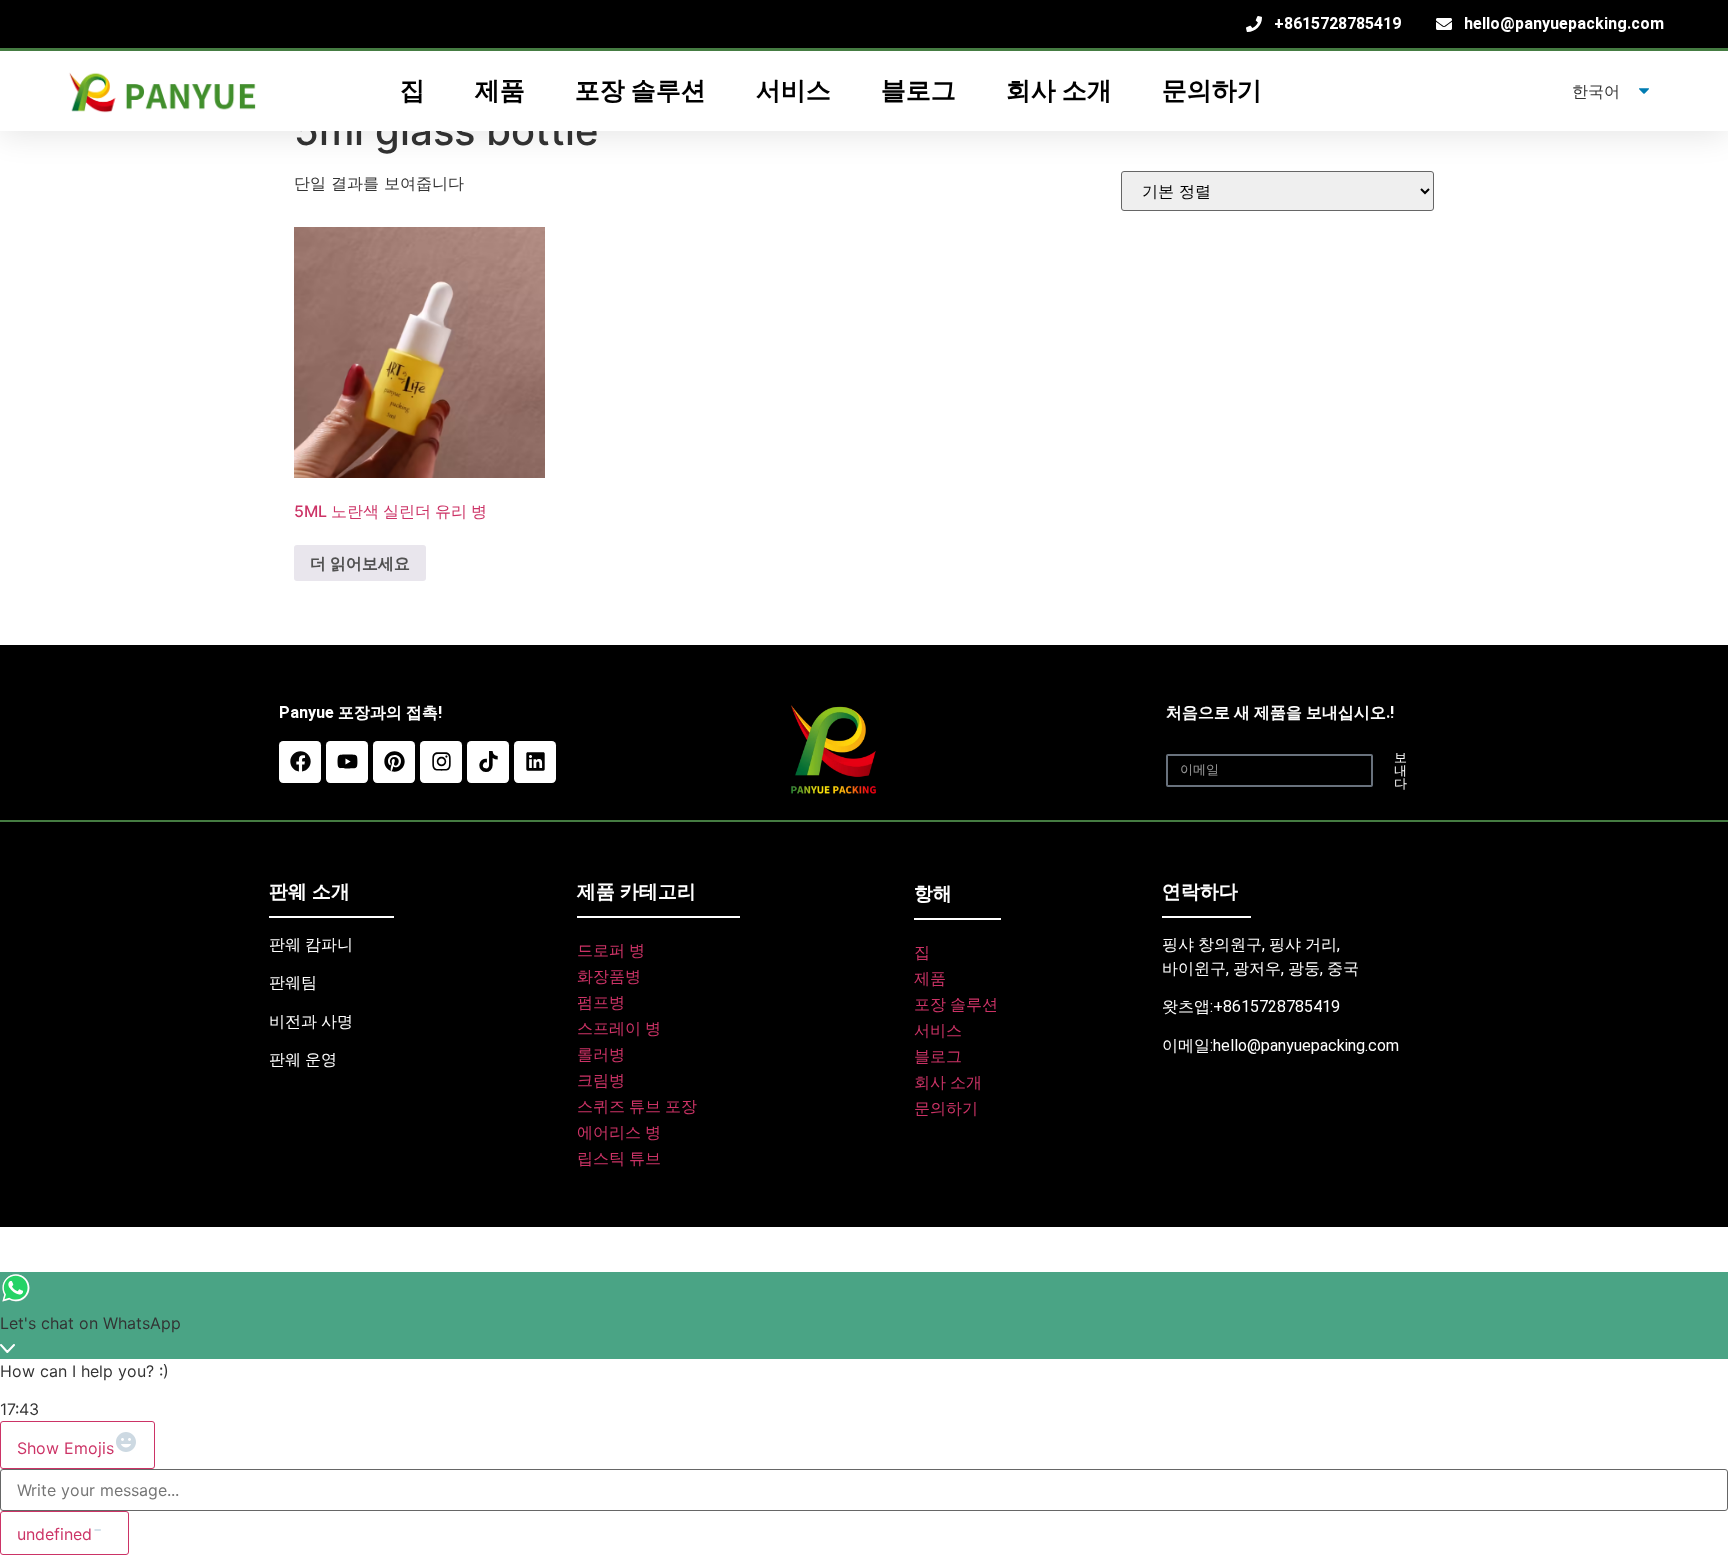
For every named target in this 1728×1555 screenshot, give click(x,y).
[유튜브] (347, 762)
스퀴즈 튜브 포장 (637, 1106)
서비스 (938, 1030)
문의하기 (1212, 90)
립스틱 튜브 (619, 1158)
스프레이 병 (619, 1028)
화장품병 (609, 976)
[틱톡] (488, 762)
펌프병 (601, 1002)
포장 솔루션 (956, 1004)
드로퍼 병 (611, 950)
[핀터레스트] (394, 762)
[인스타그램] (441, 762)
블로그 (918, 90)
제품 (930, 978)
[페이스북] (300, 762)
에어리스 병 (619, 1132)
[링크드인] (535, 762)
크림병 (601, 1080)
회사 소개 (1059, 90)
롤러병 (601, 1054)
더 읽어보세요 (360, 563)
